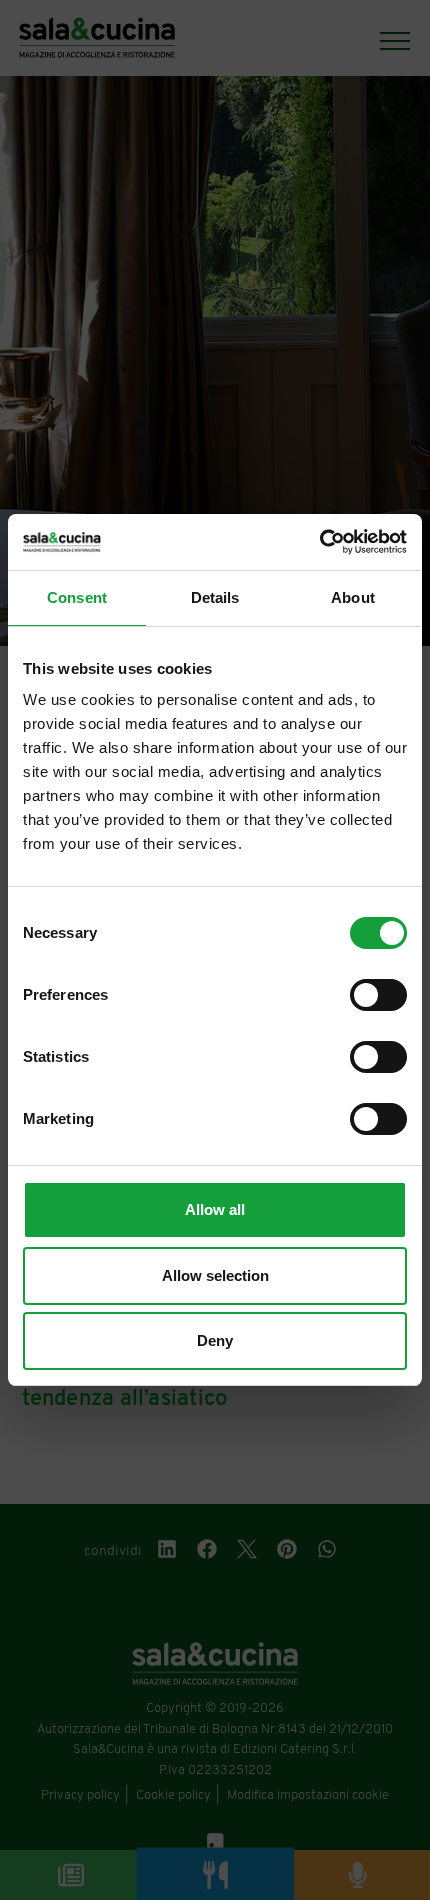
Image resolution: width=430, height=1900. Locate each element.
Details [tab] (215, 597)
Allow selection (215, 1275)
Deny (215, 1340)
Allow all (215, 1209)
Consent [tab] (77, 597)
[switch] (378, 995)
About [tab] (353, 597)
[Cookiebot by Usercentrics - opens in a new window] (319, 542)
